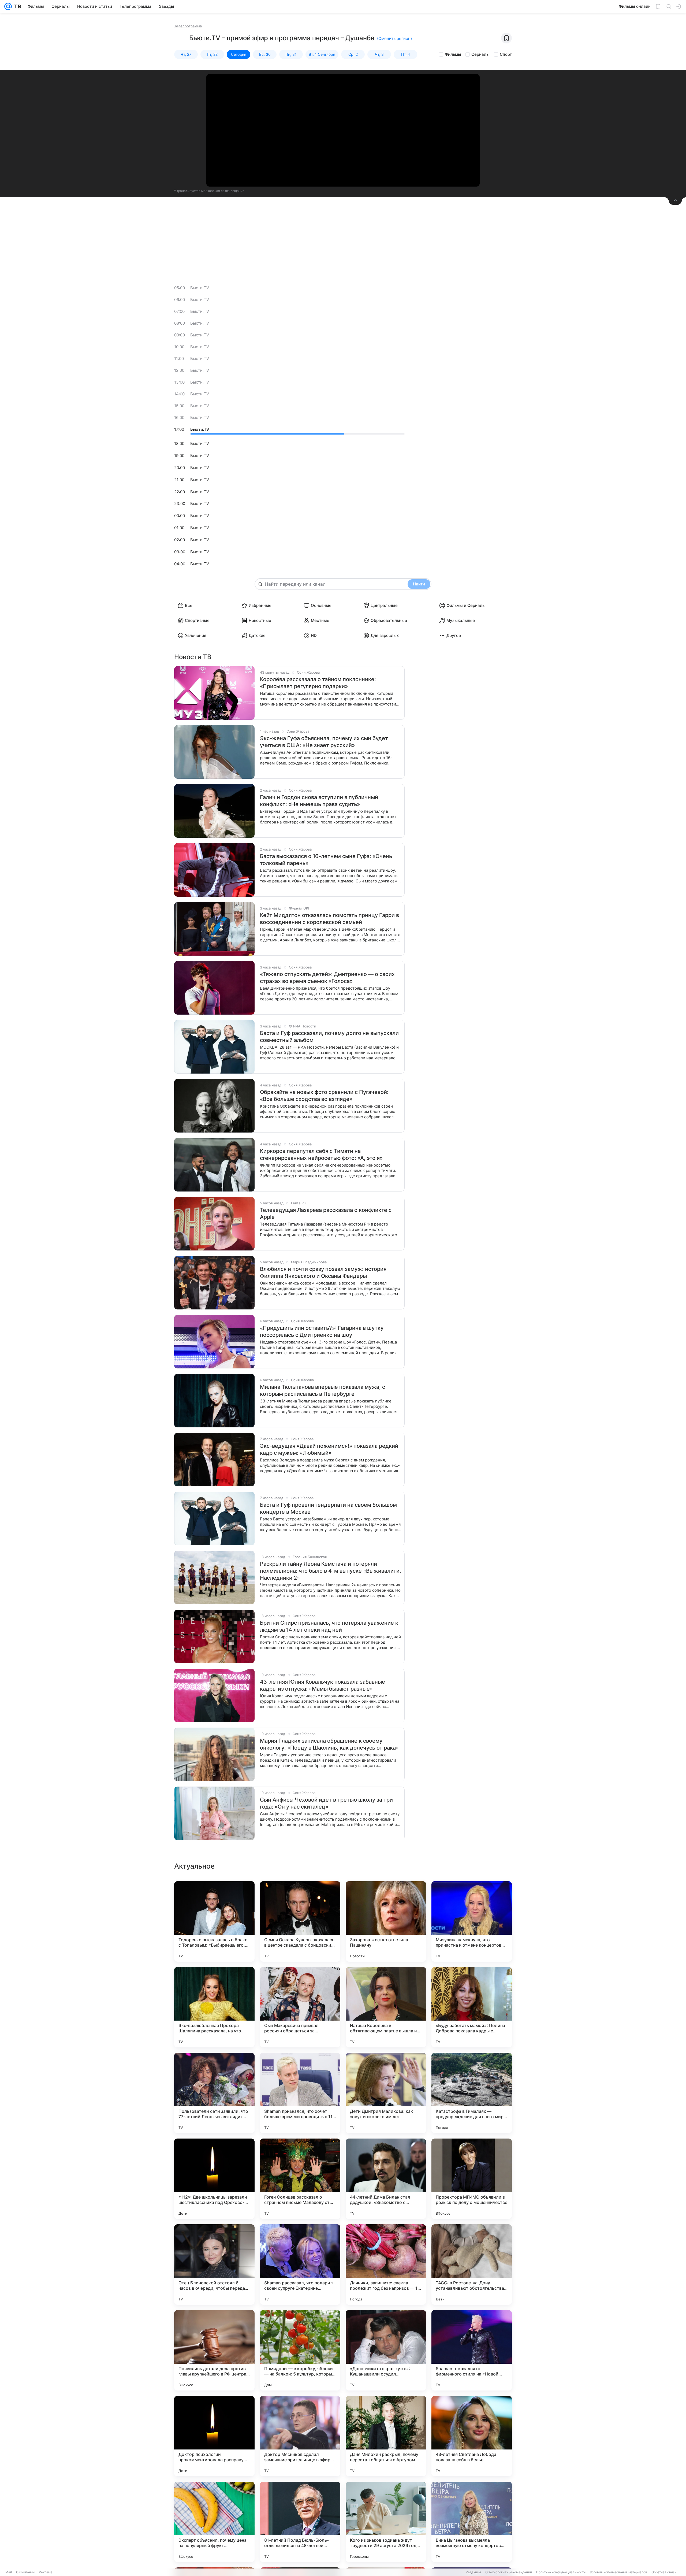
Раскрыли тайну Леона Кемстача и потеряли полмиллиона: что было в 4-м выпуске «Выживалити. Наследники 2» (331, 1571)
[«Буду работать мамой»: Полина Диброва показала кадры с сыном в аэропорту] (472, 2007)
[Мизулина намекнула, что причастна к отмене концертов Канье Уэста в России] (472, 1921)
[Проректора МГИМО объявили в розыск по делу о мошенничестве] (472, 2179)
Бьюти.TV (200, 288)
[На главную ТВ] (16, 6)
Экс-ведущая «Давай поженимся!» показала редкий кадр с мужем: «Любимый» (329, 1449)
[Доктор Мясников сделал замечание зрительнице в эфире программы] (300, 2436)
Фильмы (453, 54)
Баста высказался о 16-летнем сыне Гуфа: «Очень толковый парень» (326, 860)
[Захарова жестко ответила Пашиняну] (386, 1921)
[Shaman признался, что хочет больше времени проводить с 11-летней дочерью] (300, 2093)
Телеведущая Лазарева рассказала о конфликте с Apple (326, 1213)
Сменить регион (394, 38)
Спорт (506, 54)
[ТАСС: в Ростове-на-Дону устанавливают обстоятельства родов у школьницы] (472, 2265)
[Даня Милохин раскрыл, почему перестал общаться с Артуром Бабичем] (386, 2436)
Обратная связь (664, 2572)
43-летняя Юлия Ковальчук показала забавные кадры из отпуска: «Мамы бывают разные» (323, 1685)
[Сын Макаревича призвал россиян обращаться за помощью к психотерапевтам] (300, 2007)
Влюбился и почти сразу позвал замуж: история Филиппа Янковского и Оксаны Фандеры (323, 1272)
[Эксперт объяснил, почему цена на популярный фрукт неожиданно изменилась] (214, 2522)
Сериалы (480, 54)
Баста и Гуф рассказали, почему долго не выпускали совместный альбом (329, 1037)
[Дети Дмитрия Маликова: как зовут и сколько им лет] (386, 2093)
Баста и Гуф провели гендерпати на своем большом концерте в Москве (328, 1508)
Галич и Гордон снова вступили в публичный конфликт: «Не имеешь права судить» (319, 801)
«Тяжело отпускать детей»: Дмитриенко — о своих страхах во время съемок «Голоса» (327, 978)
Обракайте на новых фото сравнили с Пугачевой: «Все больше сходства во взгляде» (324, 1096)
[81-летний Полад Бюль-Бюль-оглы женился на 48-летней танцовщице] (300, 2522)
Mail (9, 2572)
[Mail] (8, 6)
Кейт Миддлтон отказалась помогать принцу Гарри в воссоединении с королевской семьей (329, 919)
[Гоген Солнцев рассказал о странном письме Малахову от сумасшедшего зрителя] (300, 2179)
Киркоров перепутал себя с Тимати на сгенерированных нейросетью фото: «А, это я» (321, 1155)
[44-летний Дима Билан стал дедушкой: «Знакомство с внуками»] (386, 2179)
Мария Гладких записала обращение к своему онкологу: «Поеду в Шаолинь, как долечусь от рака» (329, 1744)
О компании (25, 2572)
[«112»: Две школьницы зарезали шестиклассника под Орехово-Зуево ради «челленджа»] (214, 2179)
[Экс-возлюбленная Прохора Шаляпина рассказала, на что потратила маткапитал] (214, 2007)
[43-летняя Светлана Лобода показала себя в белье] (472, 2436)
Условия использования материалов (618, 2572)
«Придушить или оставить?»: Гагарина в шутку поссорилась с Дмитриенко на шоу (322, 1331)
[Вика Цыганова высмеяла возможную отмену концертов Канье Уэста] (472, 2522)
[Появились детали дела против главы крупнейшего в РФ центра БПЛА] (214, 2350)
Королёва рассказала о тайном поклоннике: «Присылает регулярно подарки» (318, 683)
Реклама (46, 2572)
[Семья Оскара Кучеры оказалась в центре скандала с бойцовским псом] (300, 1921)
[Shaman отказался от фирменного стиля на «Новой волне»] (472, 2350)
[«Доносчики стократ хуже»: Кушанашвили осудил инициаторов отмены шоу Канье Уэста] (386, 2350)
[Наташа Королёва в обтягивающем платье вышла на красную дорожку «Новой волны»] (386, 2007)
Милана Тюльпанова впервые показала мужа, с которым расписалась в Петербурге (323, 1390)
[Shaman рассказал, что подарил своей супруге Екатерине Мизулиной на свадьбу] (300, 2265)
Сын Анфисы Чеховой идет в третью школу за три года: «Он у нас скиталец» (326, 1803)
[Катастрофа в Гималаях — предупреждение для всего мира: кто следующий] (472, 2093)
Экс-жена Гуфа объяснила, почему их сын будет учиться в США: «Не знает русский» (324, 742)
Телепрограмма (188, 26)
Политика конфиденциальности (561, 2572)
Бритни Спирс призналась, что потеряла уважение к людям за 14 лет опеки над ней (329, 1626)
